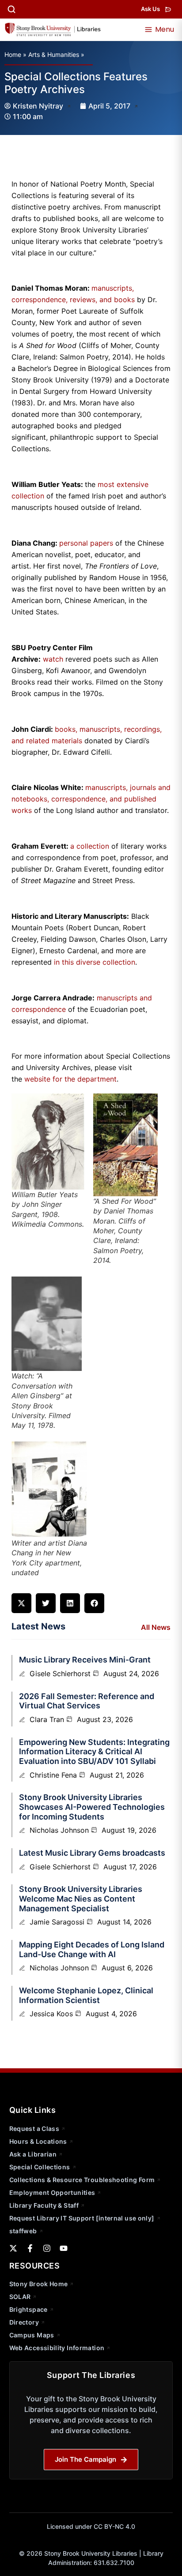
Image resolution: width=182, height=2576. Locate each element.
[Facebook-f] (30, 2248)
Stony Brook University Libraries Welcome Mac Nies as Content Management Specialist (81, 1898)
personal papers (86, 543)
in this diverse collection (95, 962)
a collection (90, 846)
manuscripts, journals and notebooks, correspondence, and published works (91, 799)
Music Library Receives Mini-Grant (85, 1660)
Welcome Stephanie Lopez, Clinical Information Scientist (86, 1995)
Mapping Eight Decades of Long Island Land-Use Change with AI (92, 1949)
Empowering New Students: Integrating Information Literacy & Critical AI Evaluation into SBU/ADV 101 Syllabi (94, 1752)
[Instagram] (47, 2248)
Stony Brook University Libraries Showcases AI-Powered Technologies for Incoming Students (92, 1807)
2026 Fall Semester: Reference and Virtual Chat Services (87, 1701)
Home (13, 54)
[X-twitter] (13, 2248)
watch (53, 659)
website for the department (69, 1079)
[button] (21, 1603)
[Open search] (11, 9)
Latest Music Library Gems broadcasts (92, 1853)
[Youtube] (64, 2248)
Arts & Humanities (54, 54)
